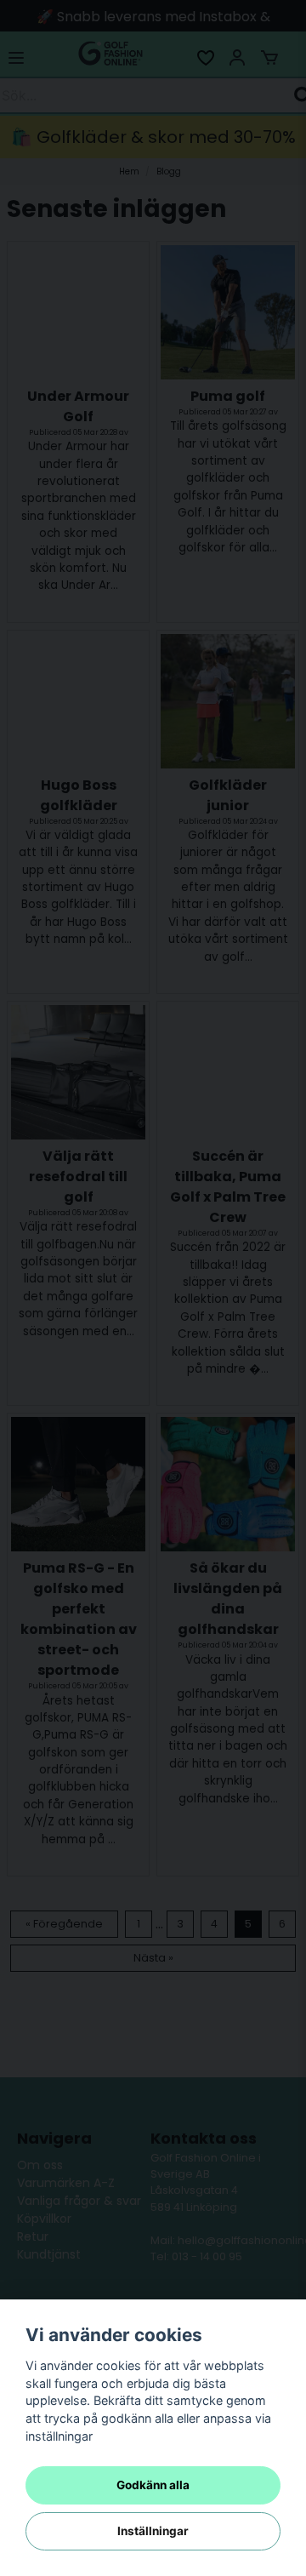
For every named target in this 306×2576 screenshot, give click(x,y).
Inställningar (153, 2531)
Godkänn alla (153, 2485)
